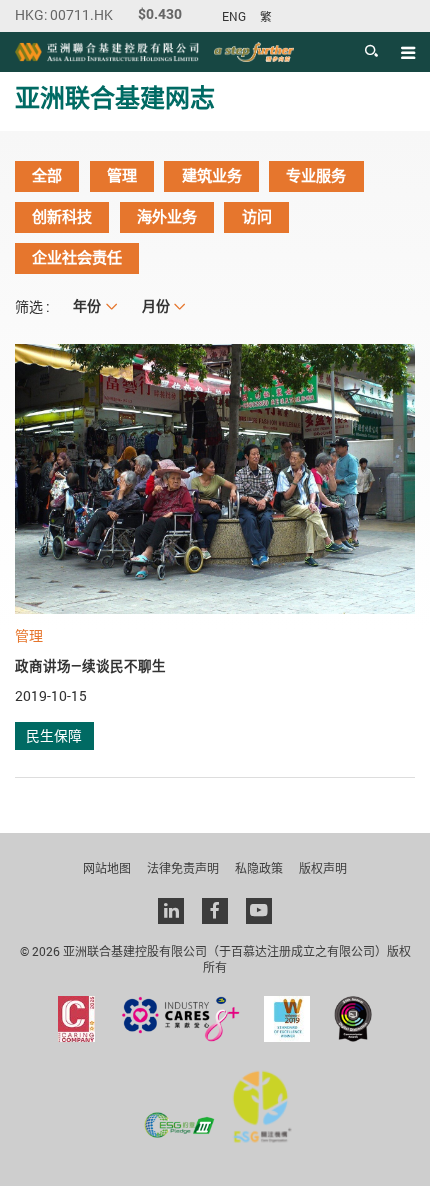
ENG (234, 16)
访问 (257, 217)
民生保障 (54, 735)
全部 (47, 176)
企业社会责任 (77, 258)
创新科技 (62, 217)
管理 (122, 176)
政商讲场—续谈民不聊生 (90, 666)
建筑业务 (212, 176)
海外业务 (167, 217)
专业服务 (316, 176)
